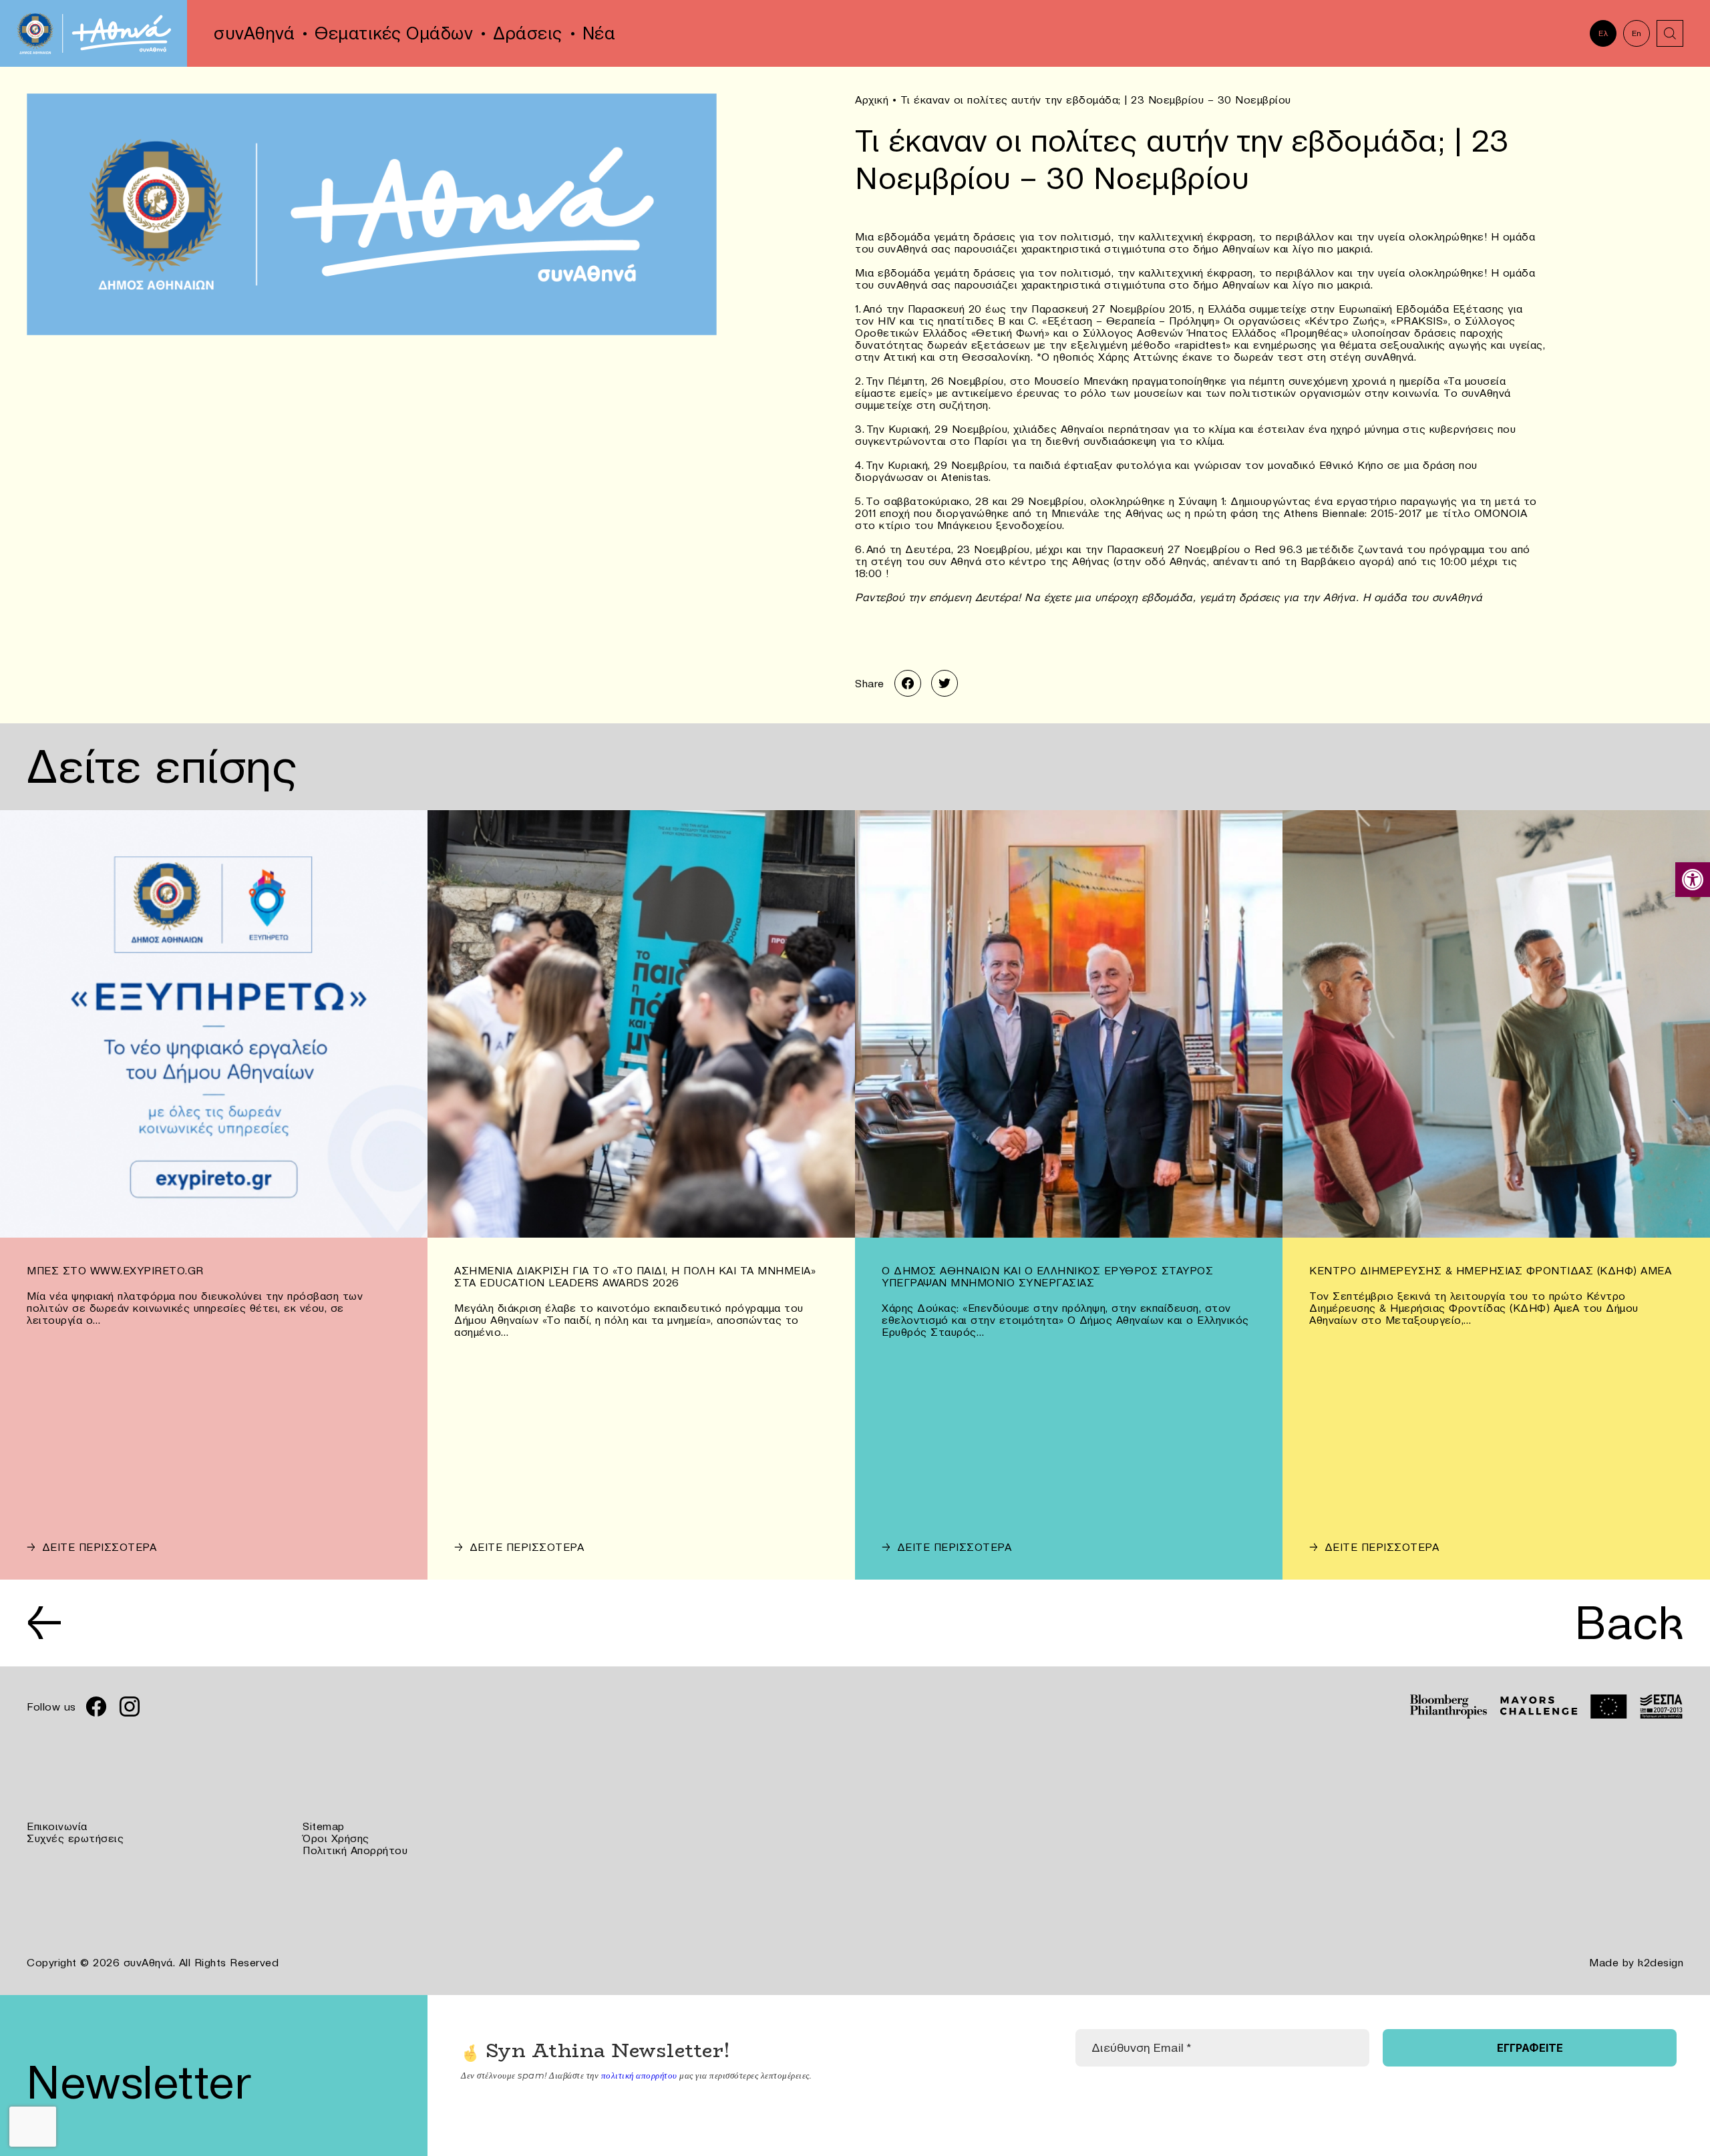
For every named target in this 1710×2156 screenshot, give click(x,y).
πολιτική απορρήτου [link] (639, 2075)
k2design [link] (1661, 1962)
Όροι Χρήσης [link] (336, 1838)
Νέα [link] (599, 33)
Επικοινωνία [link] (57, 1826)
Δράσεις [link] (528, 33)
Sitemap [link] (324, 1826)
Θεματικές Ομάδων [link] (394, 33)
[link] (1693, 880)
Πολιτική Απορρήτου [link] (355, 1850)
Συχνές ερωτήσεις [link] (75, 1838)
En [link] (1637, 33)
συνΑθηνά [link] (254, 33)
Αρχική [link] (872, 100)
